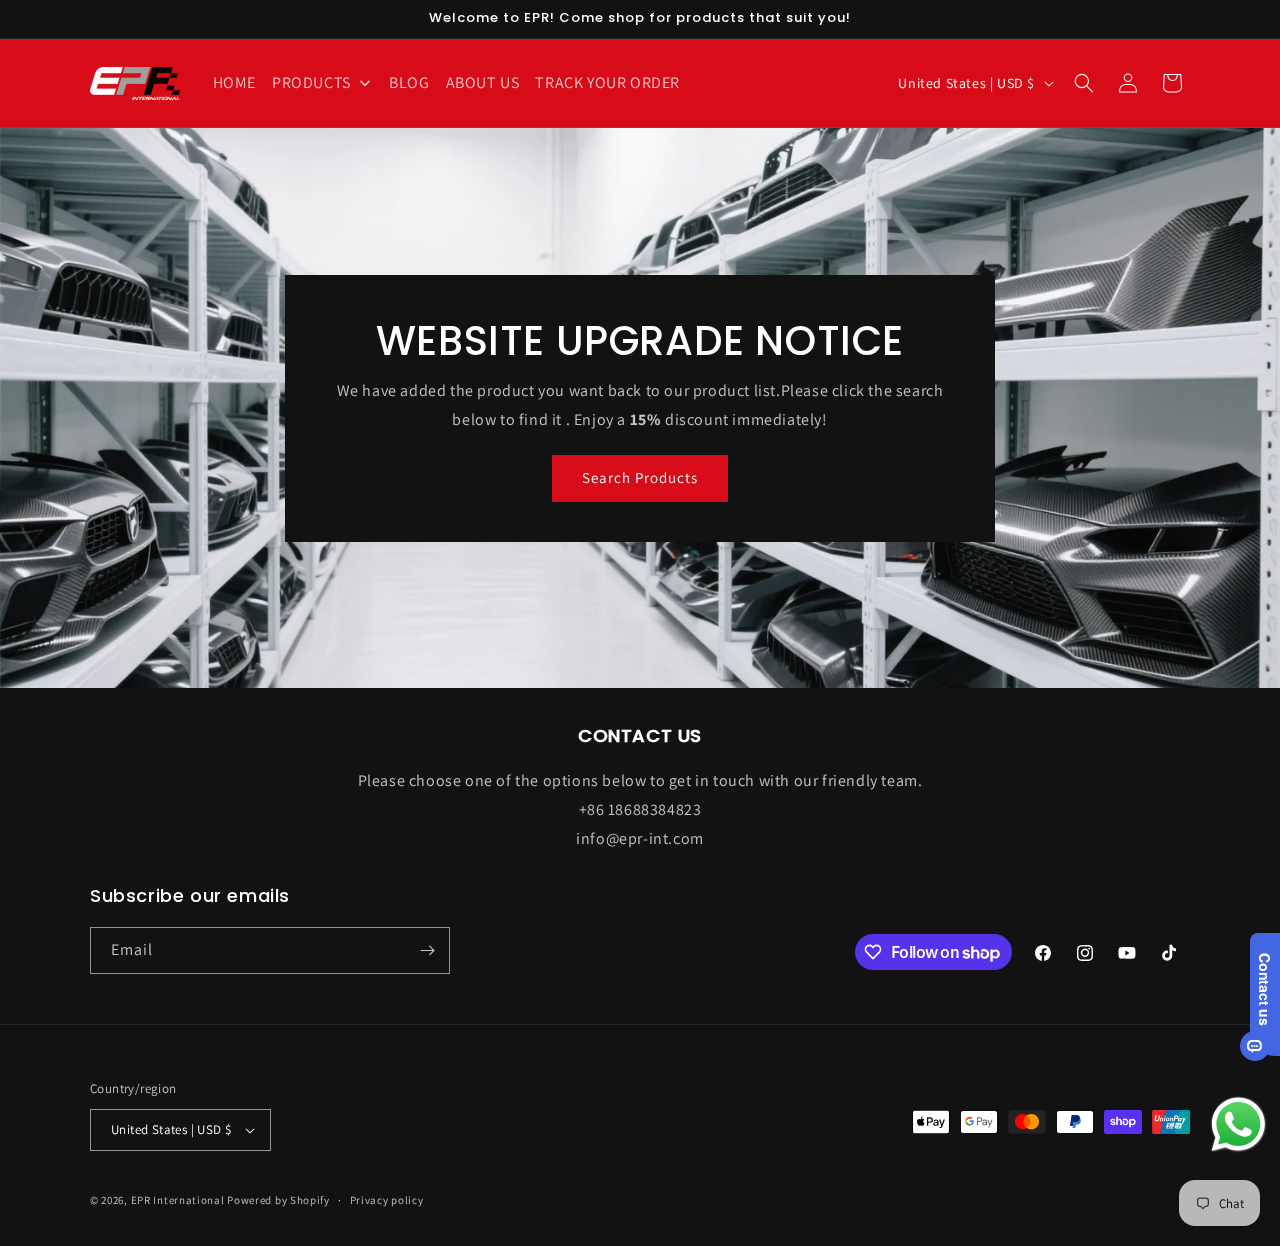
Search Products (640, 477)
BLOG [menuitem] (409, 82)
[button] (1084, 83)
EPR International (178, 1200)
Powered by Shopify (278, 1200)
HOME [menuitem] (234, 82)
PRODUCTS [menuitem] (311, 82)
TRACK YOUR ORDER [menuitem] (607, 82)
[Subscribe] (427, 950)
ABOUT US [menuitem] (483, 82)
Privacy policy (387, 1200)
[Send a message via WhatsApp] (1238, 1124)
